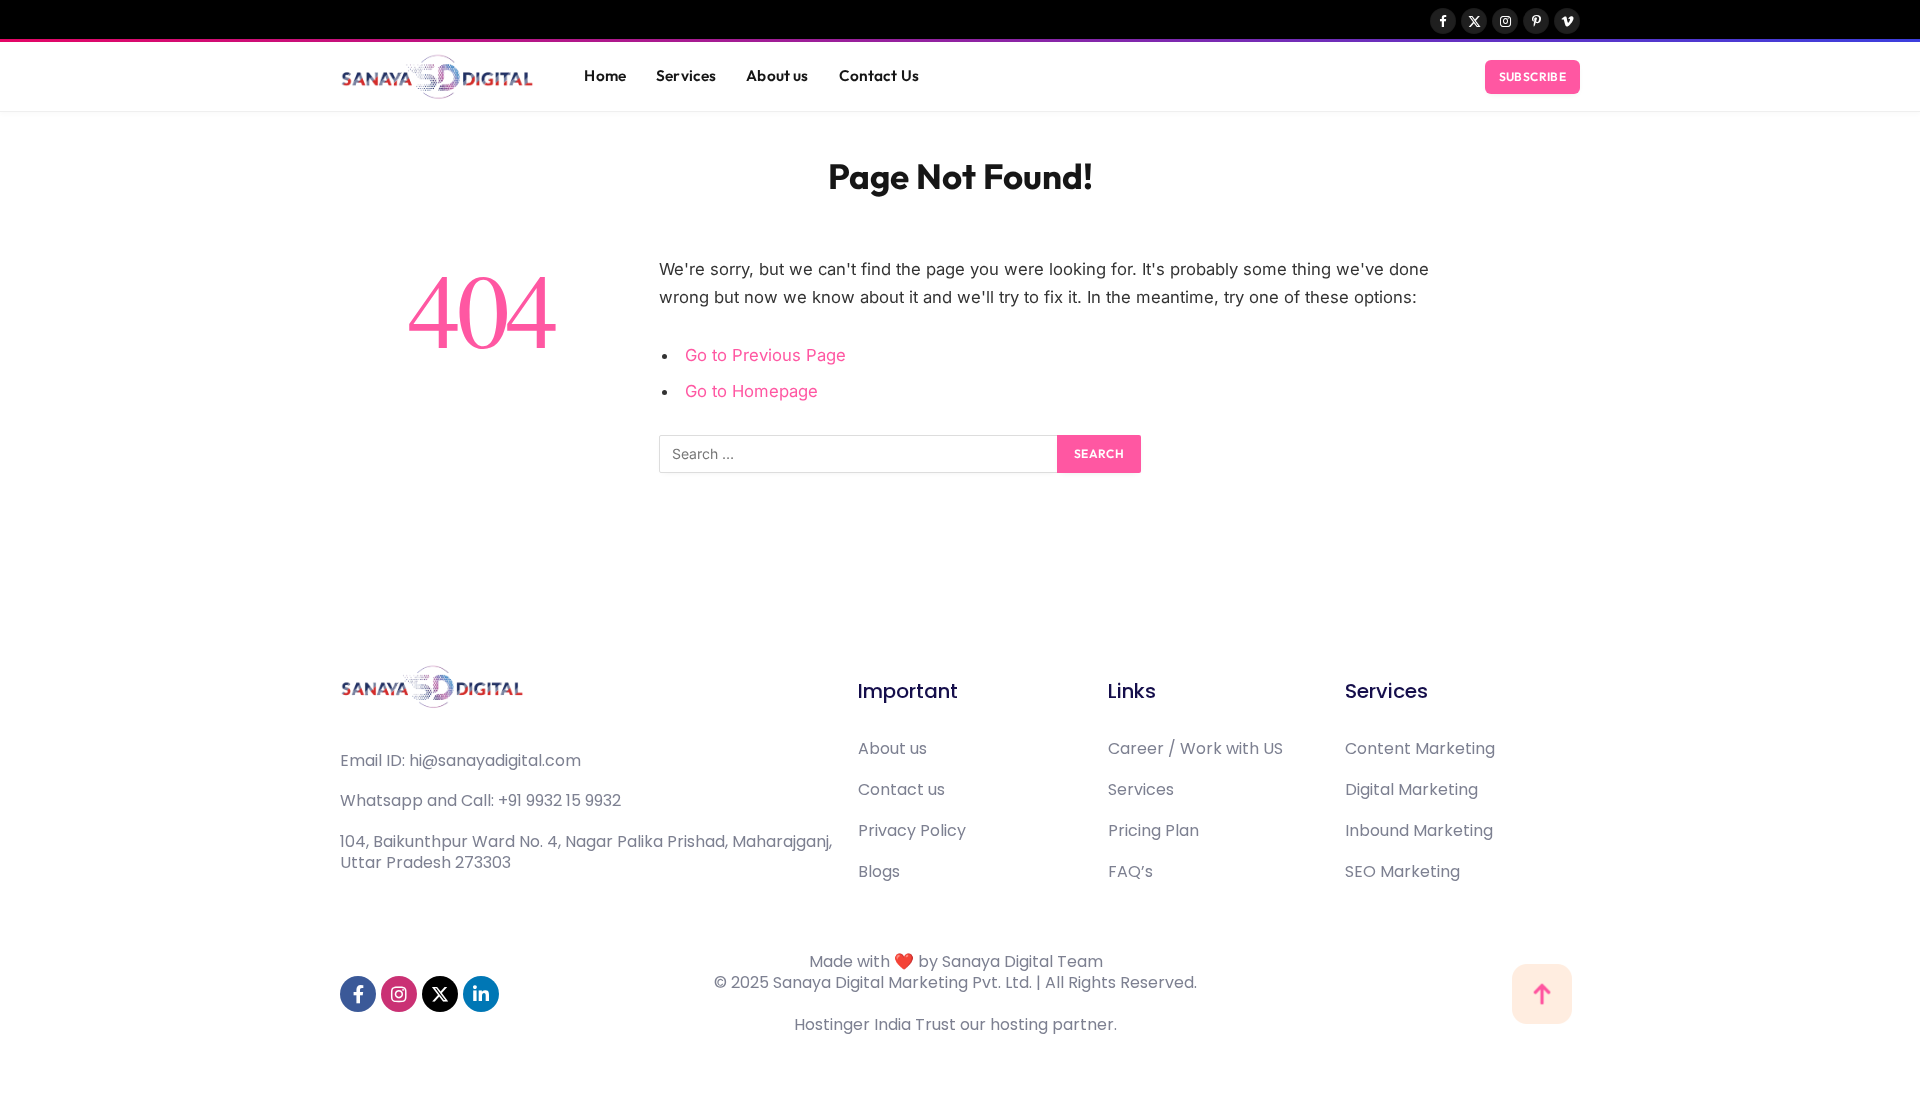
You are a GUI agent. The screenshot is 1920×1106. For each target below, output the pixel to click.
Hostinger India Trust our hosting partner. (955, 1024)
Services (686, 75)
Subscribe (1532, 76)
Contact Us (879, 75)
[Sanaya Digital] (437, 77)
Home (605, 75)
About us (777, 75)
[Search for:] (859, 454)
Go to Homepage (751, 391)
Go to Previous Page (765, 355)
